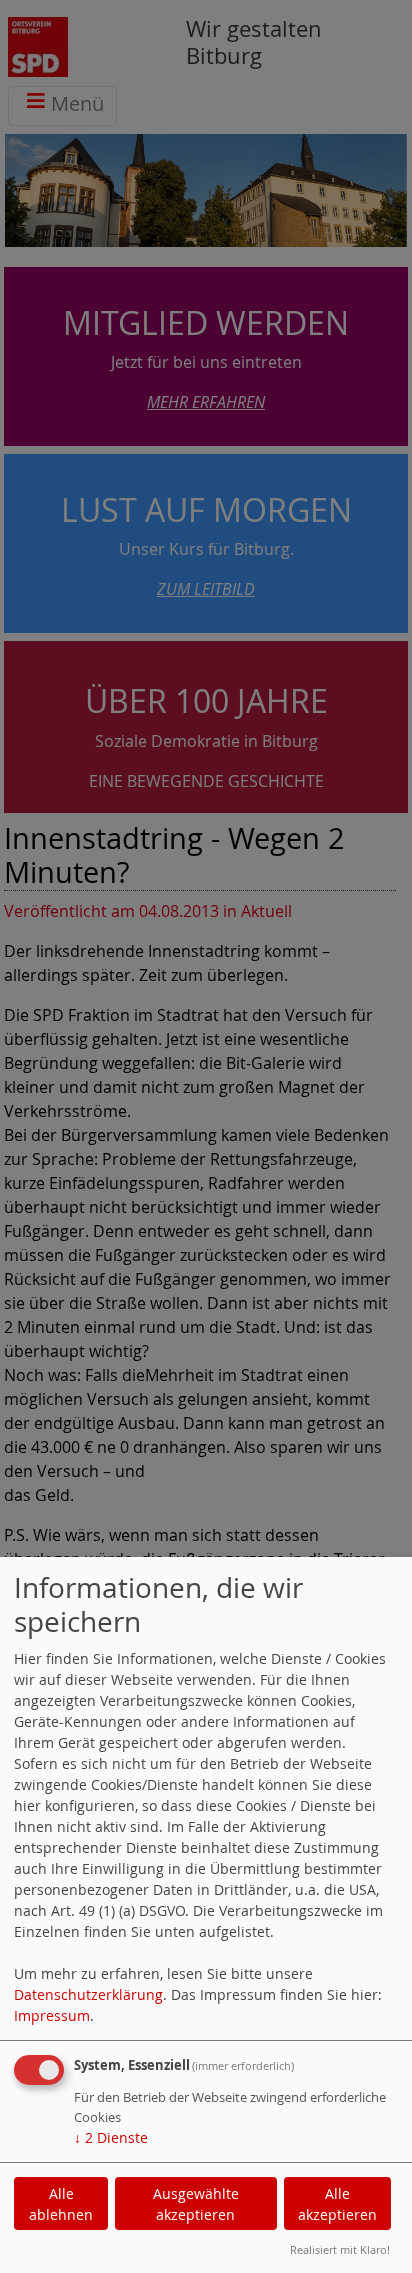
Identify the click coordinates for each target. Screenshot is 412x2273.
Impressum (52, 2015)
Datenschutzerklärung (88, 1994)
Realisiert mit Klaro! (340, 2249)
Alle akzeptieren (337, 2204)
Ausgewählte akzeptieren (196, 2204)
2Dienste (111, 2137)
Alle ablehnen (61, 2204)
